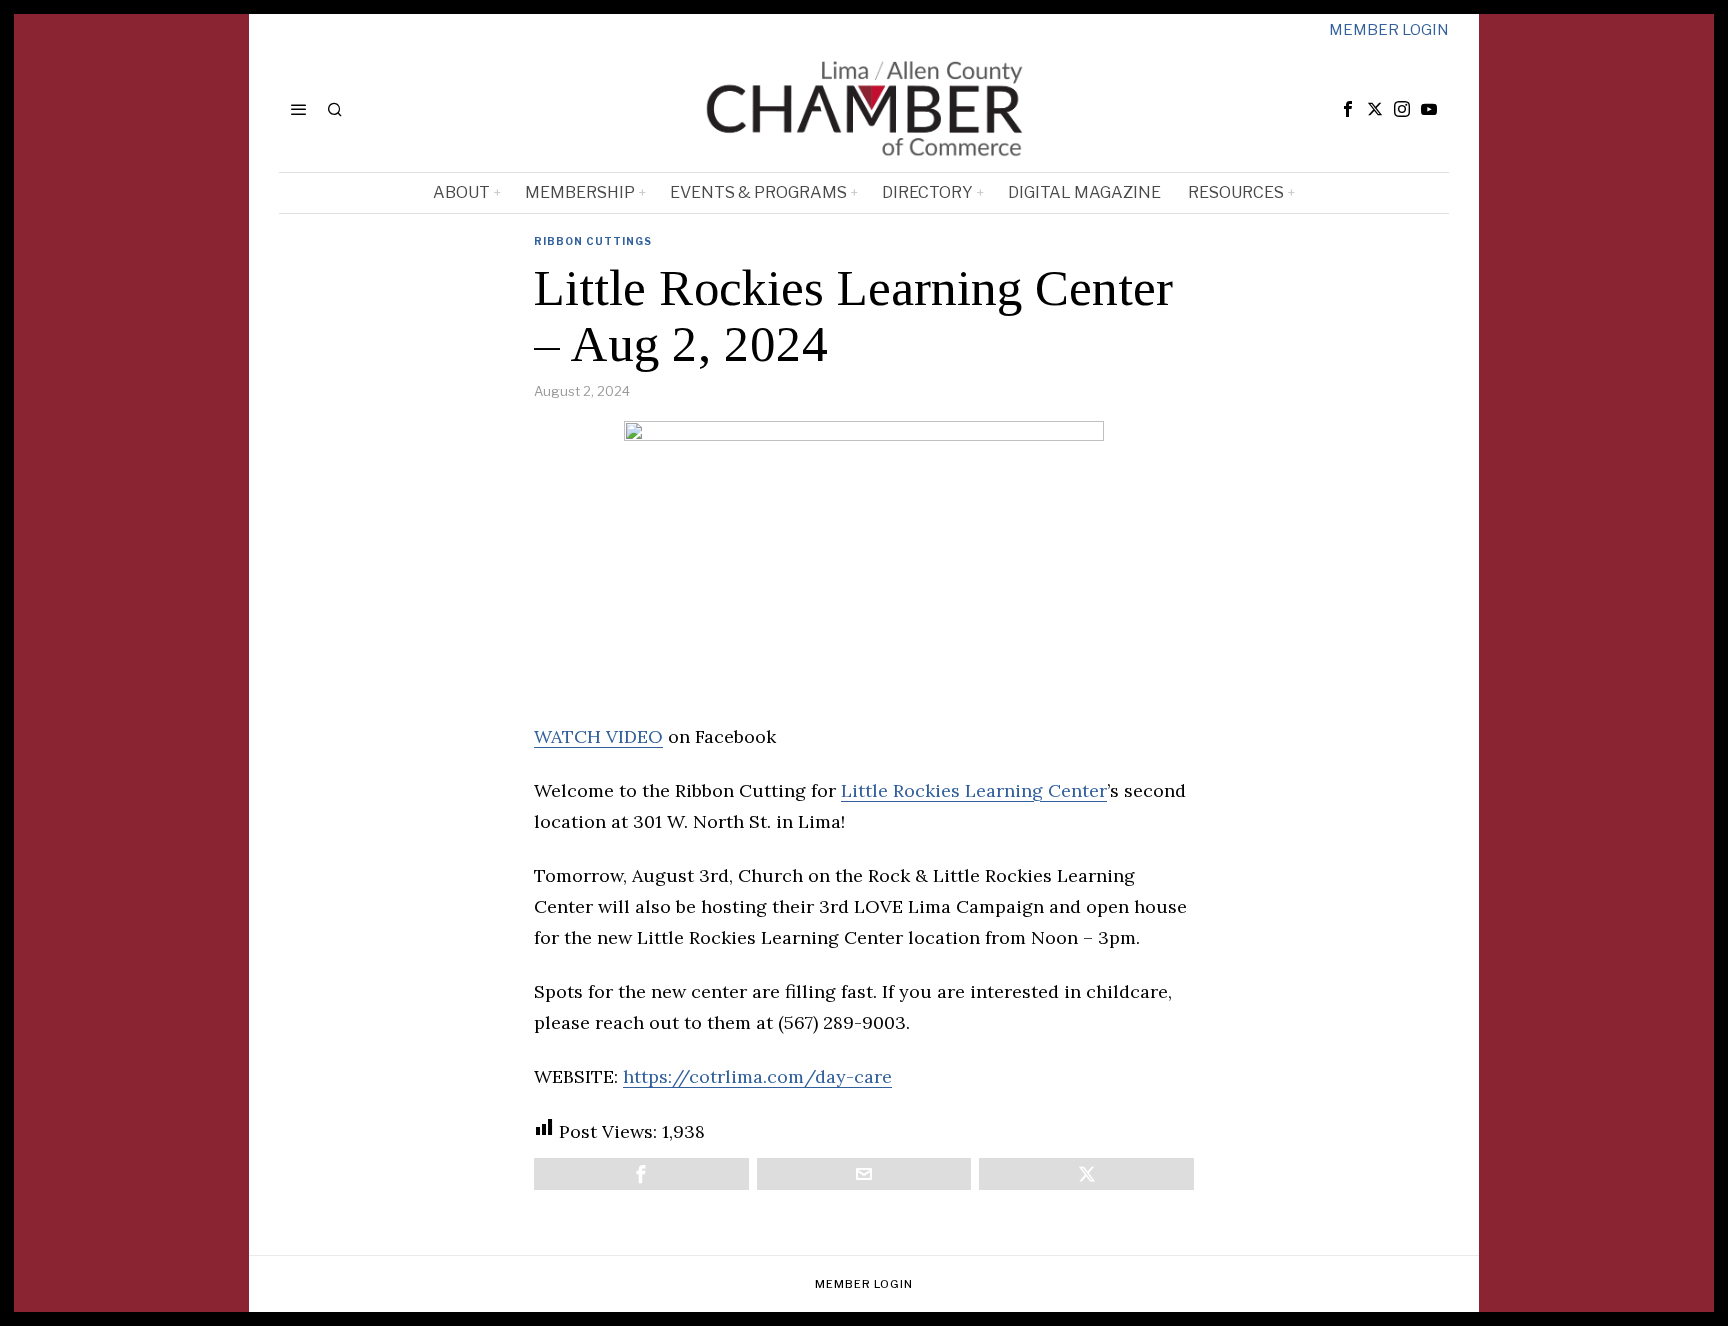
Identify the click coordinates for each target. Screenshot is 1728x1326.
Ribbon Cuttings (593, 241)
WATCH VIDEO (598, 736)
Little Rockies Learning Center (974, 790)
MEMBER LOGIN (1389, 30)
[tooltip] (1348, 109)
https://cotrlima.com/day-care (757, 1076)
